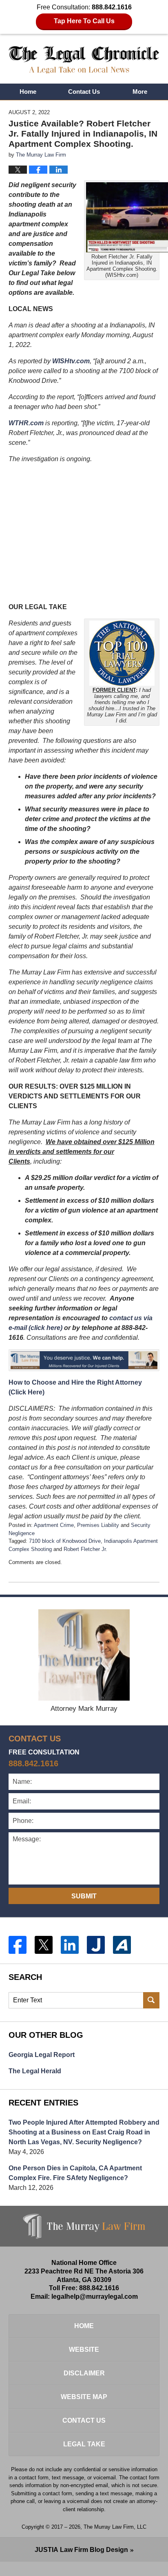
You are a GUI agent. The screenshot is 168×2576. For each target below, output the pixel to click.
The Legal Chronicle (84, 60)
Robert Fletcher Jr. (85, 1549)
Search (151, 2000)
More (140, 92)
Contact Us (84, 92)
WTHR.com (26, 423)
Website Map (84, 2397)
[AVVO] (122, 1945)
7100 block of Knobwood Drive (65, 1541)
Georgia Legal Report (42, 2055)
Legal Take (84, 2444)
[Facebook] (18, 1945)
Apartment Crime (54, 1525)
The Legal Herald (35, 2071)
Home (28, 92)
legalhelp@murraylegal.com (95, 2297)
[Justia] (96, 1945)
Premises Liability (98, 1525)
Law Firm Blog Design (81, 2550)
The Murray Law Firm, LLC (115, 2527)
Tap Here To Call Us (84, 21)
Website (84, 2350)
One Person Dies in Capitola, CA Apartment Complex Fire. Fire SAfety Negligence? (75, 2173)
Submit (84, 1896)
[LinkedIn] (70, 1945)
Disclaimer (84, 2373)
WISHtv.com (71, 361)
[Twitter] (44, 1945)
